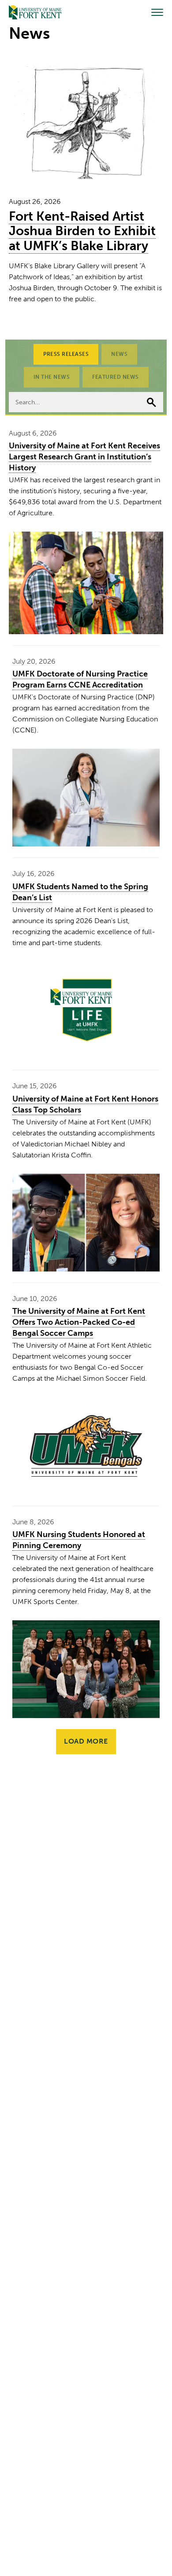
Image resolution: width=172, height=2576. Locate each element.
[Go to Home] (35, 12)
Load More (86, 1741)
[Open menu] (157, 12)
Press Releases (66, 354)
